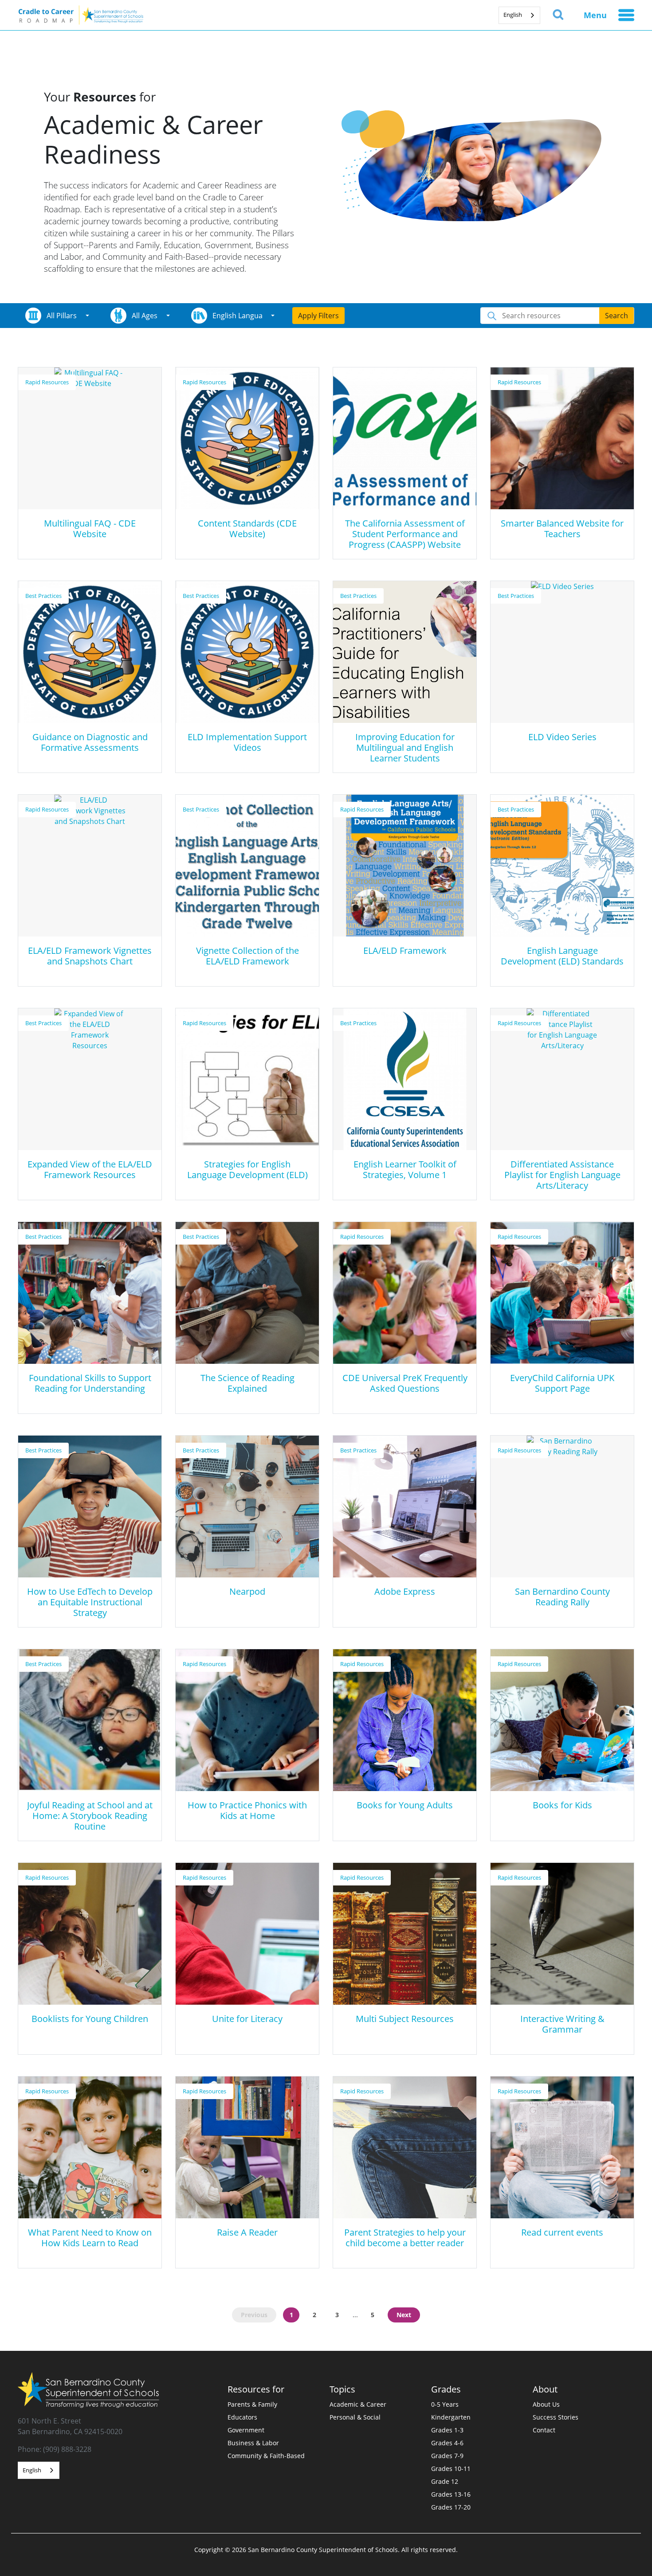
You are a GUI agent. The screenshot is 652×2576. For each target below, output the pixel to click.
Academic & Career (358, 2404)
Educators (242, 2417)
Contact (544, 2430)
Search (617, 316)
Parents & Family (252, 2404)
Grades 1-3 (447, 2430)
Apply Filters (318, 316)
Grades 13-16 (451, 2494)
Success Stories (556, 2417)
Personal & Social (355, 2417)
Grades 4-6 (447, 2443)
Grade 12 (445, 2481)
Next (404, 2315)
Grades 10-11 (451, 2469)
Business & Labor (253, 2443)
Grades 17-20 (451, 2507)
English (513, 15)
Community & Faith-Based (266, 2456)
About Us (546, 2404)
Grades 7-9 (447, 2456)
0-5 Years (445, 2404)
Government (246, 2430)
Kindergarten (451, 2417)
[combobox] (519, 15)
